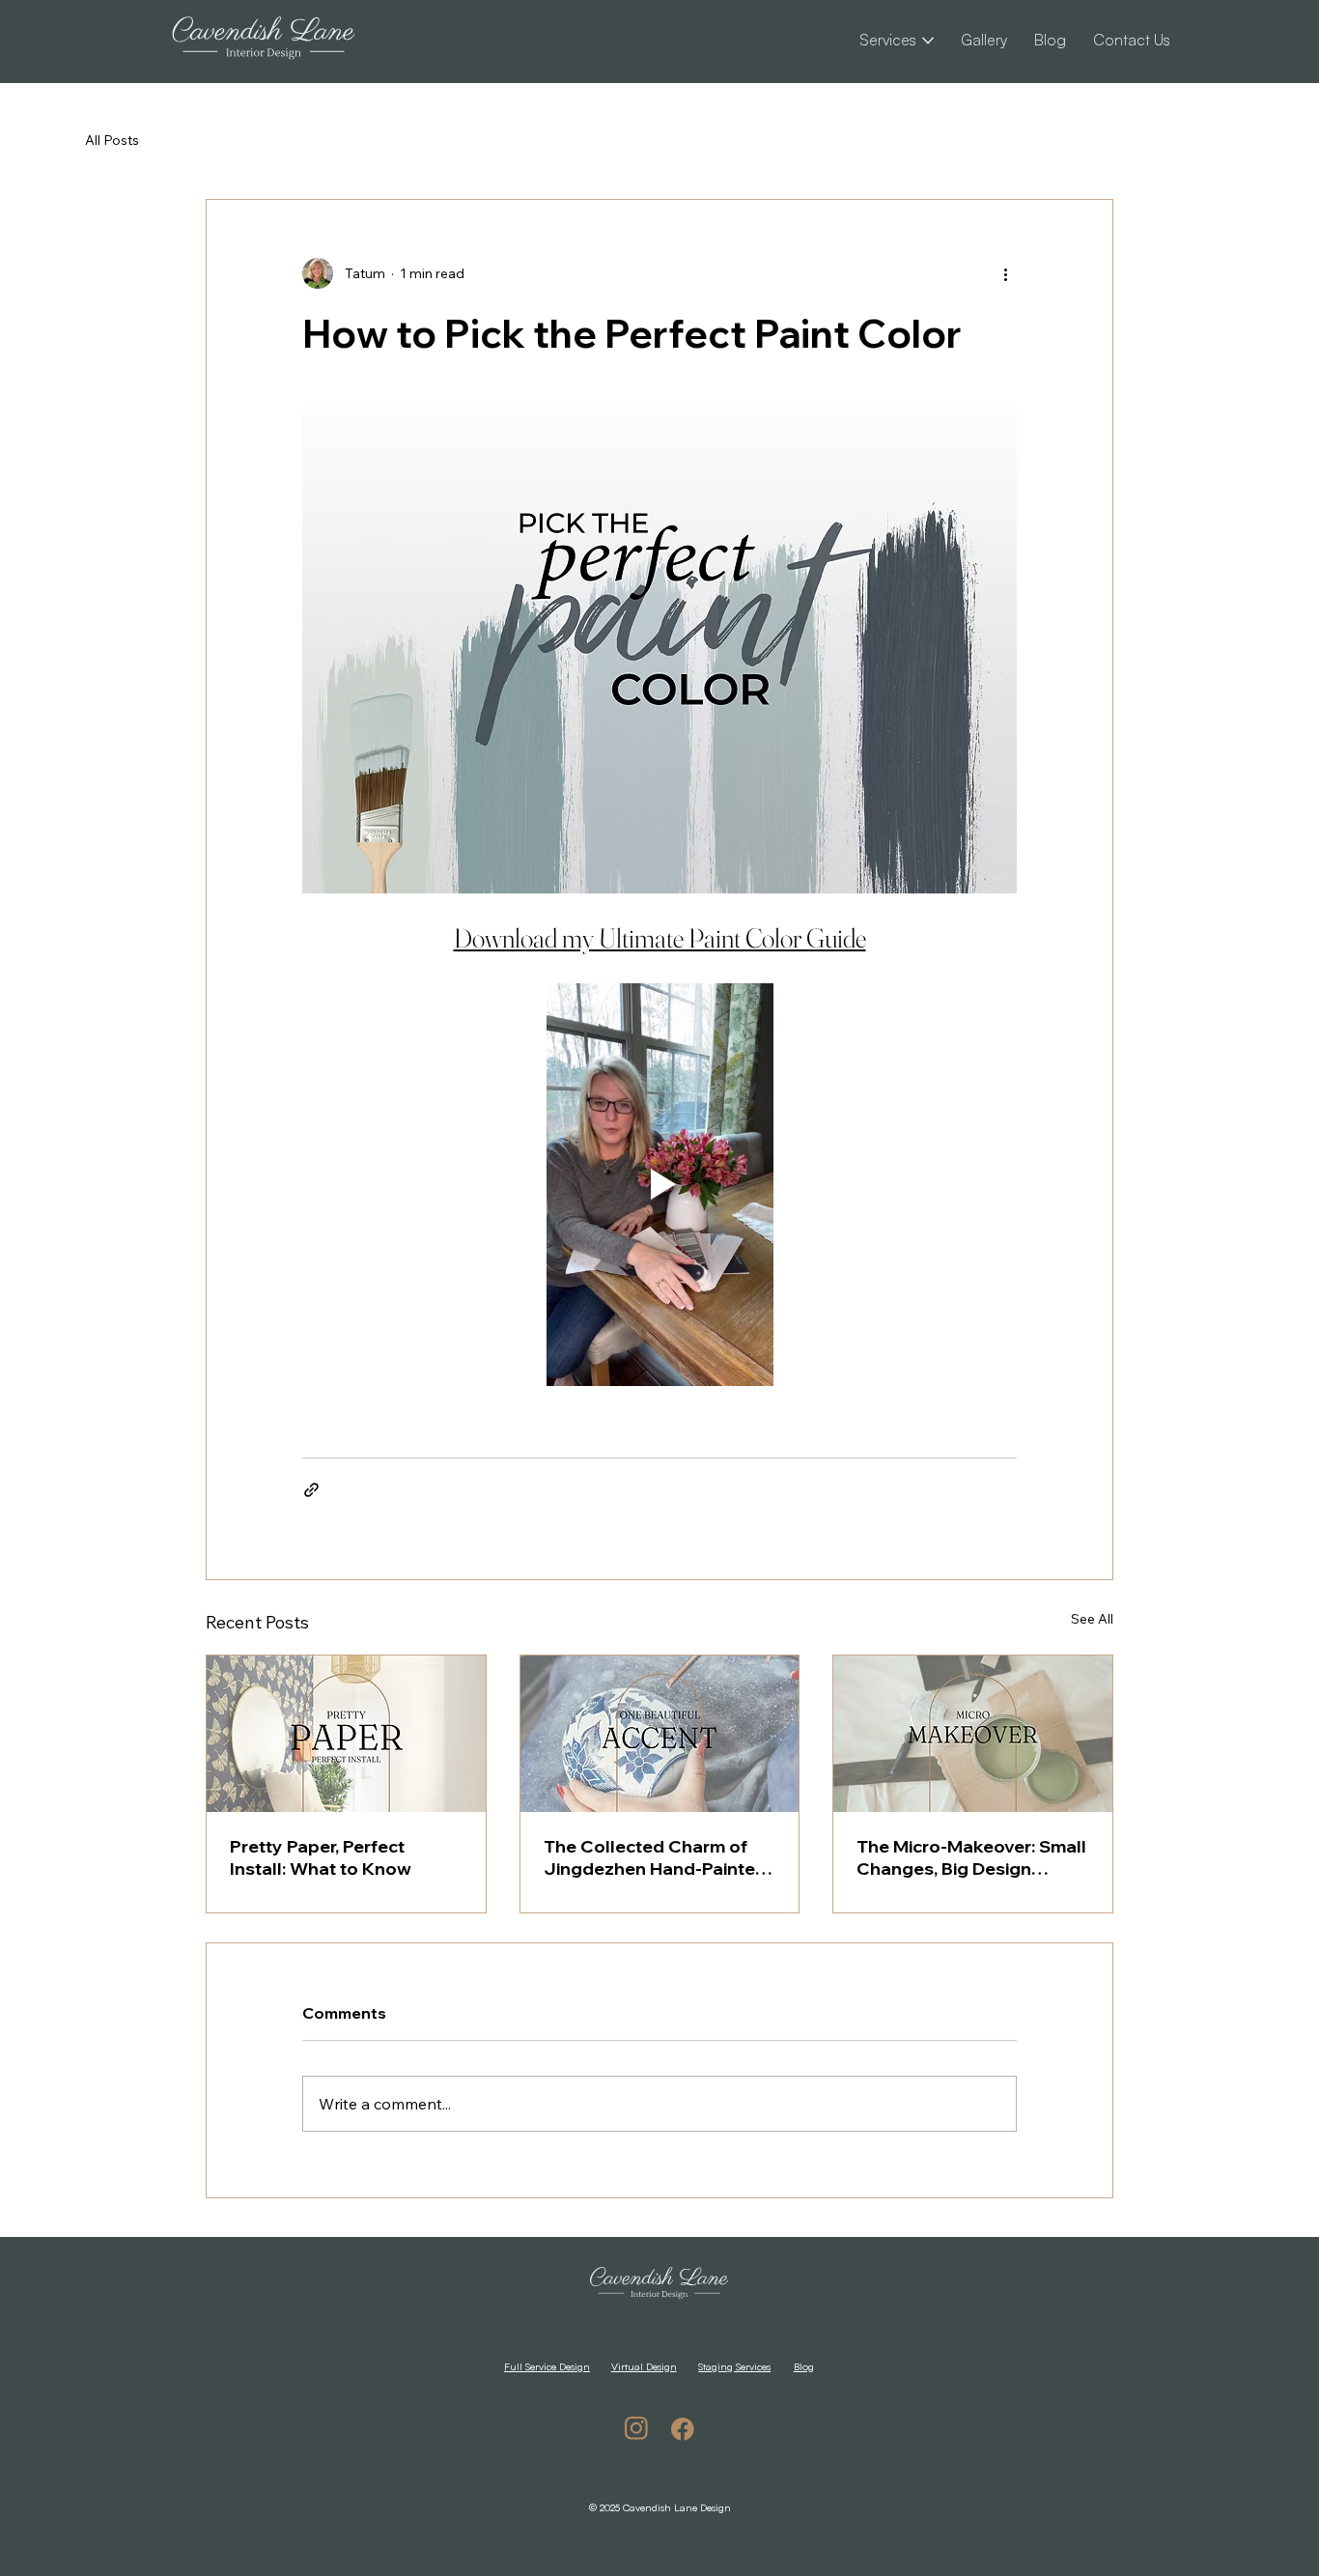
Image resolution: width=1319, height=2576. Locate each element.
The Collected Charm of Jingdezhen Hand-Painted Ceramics (655, 1857)
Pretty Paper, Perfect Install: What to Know (321, 1857)
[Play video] (659, 1184)
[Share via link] (311, 1490)
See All (1092, 1619)
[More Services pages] (928, 41)
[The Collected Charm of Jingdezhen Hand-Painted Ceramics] (660, 1734)
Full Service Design (547, 2366)
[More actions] (1005, 273)
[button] (1132, 40)
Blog (804, 2366)
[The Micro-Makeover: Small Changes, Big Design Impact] (973, 1734)
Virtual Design (644, 2366)
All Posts (112, 140)
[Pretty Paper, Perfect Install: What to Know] (346, 1734)
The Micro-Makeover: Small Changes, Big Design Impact (971, 1857)
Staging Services (734, 2366)
